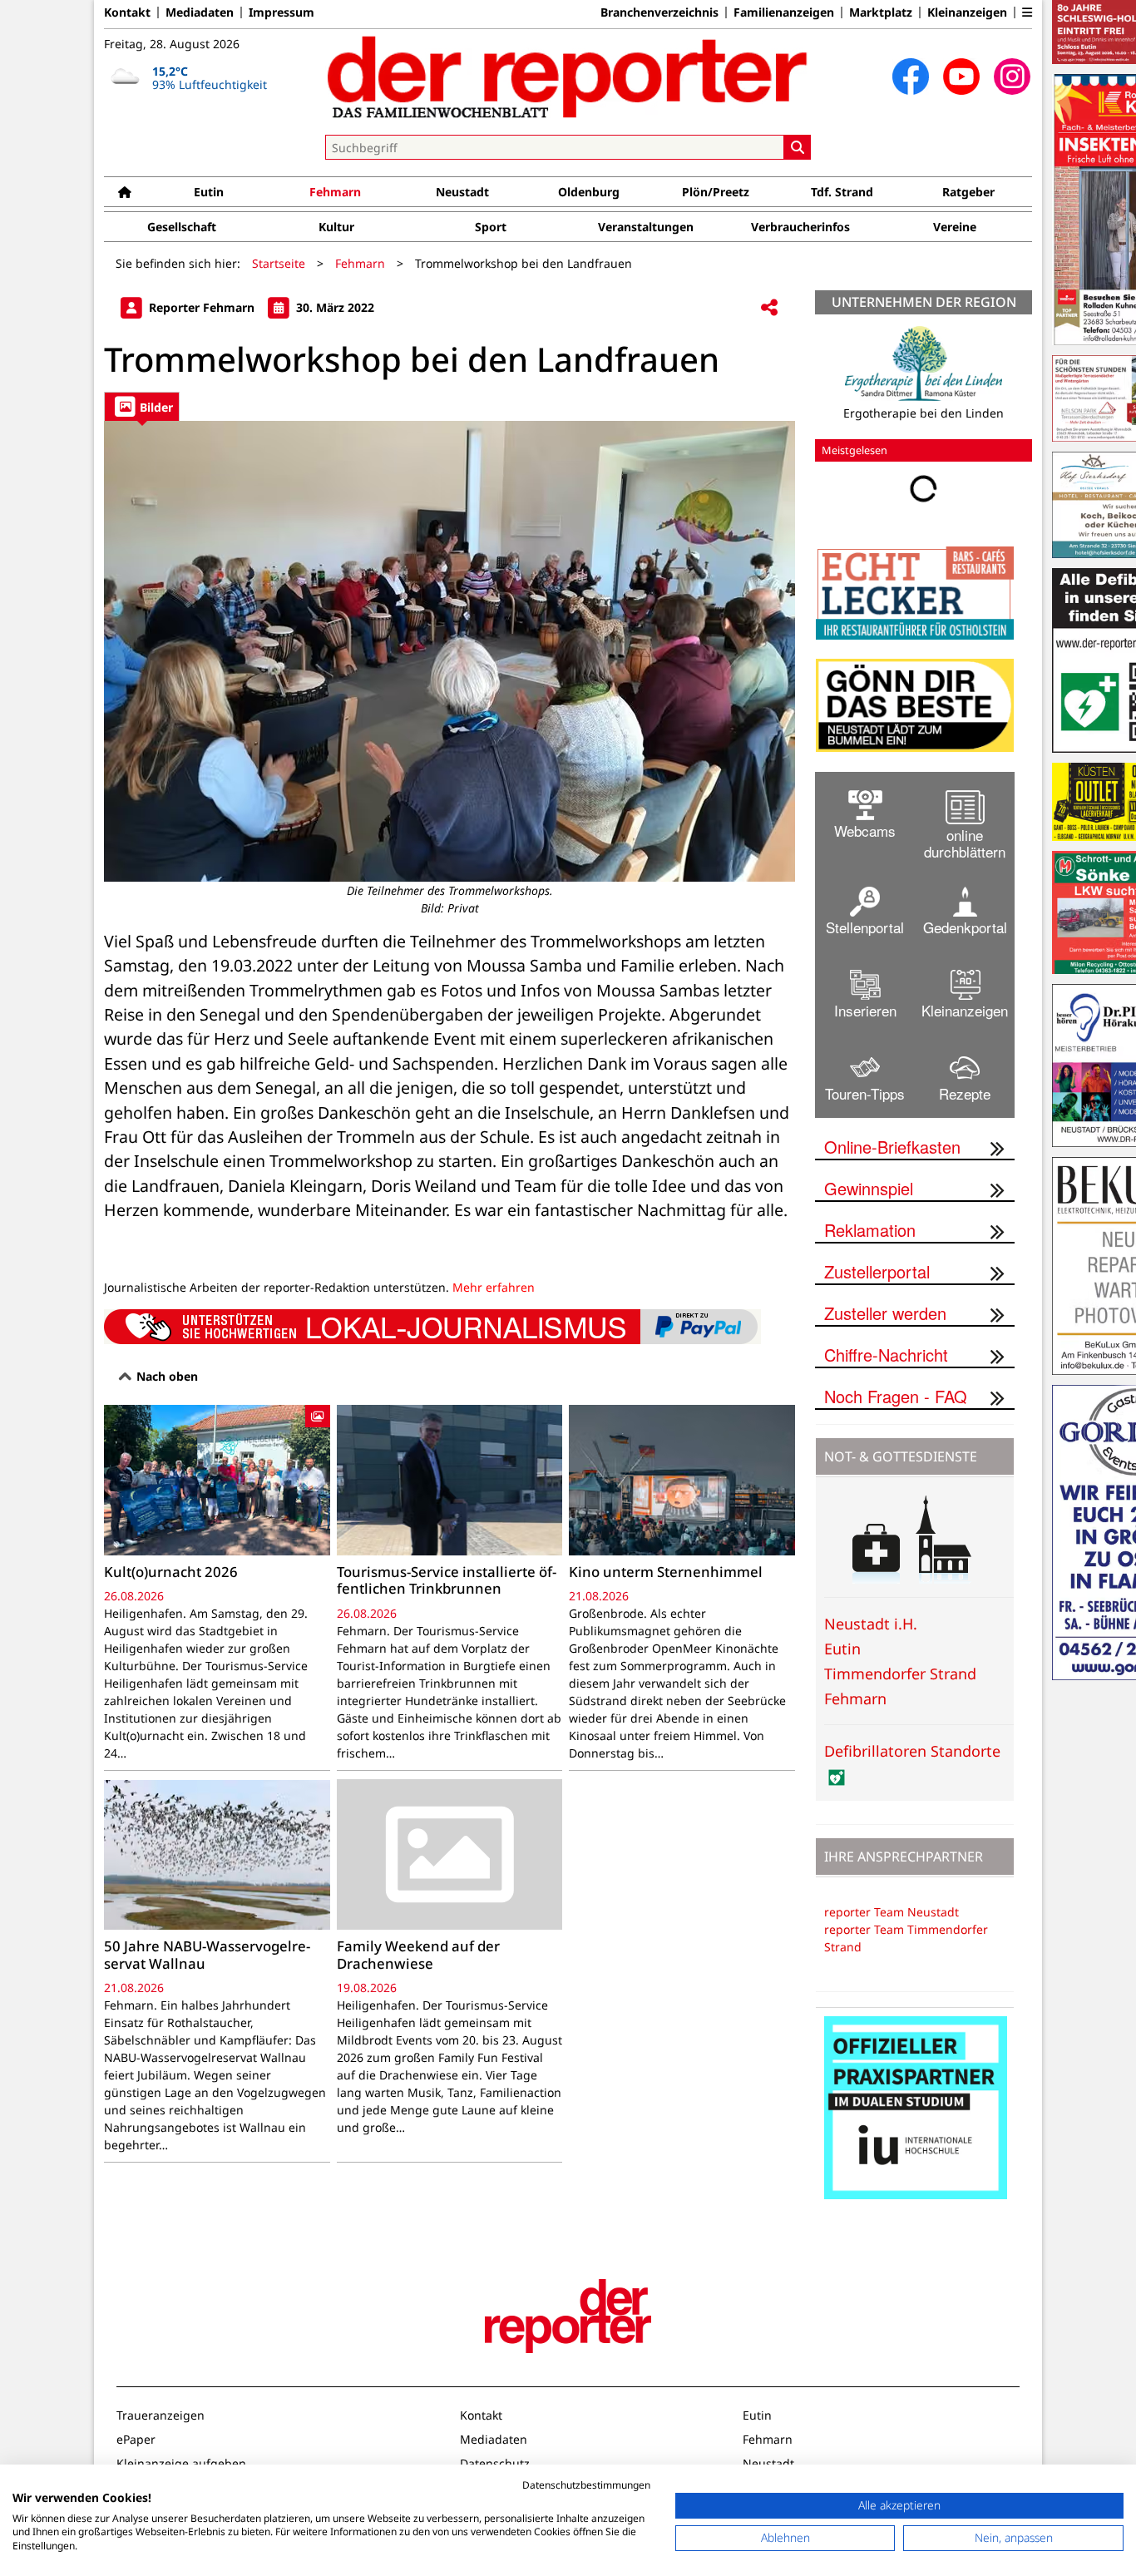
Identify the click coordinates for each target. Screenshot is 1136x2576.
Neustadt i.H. (871, 1624)
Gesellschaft (182, 227)
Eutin (209, 192)
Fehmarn (335, 192)
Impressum (282, 12)
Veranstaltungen (646, 227)
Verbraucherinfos (800, 227)
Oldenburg (589, 192)
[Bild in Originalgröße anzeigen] (449, 651)
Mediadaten (200, 12)
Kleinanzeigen (967, 12)
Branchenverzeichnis (659, 12)
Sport (491, 227)
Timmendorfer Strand (900, 1674)
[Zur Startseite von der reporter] (568, 77)
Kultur (336, 227)
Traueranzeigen (161, 2415)
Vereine (955, 227)
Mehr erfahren (494, 1287)
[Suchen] (798, 147)
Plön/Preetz (716, 192)
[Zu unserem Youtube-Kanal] (961, 77)
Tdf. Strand (842, 192)
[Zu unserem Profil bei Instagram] (1012, 77)
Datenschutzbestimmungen (586, 2485)
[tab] (142, 406)
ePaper (136, 2439)
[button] (1027, 12)
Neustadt (462, 192)
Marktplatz (881, 12)
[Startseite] (125, 192)
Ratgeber (968, 192)
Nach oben (165, 1376)
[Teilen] (769, 308)
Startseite (279, 263)
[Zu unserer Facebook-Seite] (911, 77)
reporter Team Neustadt (892, 1912)
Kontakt (127, 12)
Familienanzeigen (784, 12)
